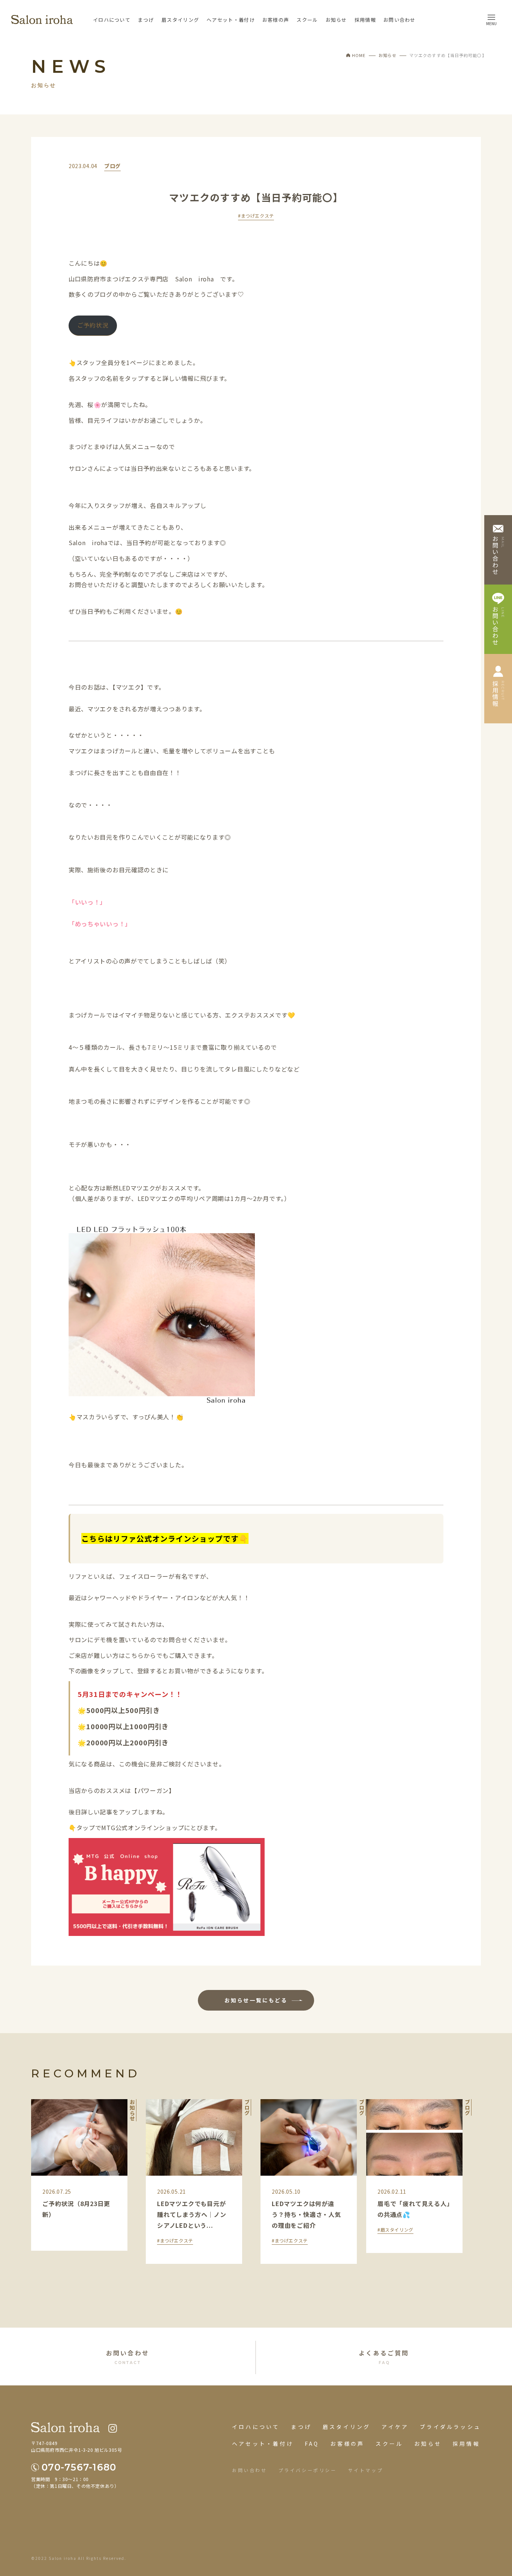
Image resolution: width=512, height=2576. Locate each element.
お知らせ (336, 20)
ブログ (112, 166)
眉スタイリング (180, 20)
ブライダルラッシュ (450, 2427)
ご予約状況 (93, 325)
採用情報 (365, 20)
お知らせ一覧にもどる (256, 2000)
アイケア (395, 2427)
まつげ (146, 20)
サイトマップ (366, 2470)
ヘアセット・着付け (231, 20)
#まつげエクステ (256, 216)
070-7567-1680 (79, 2467)
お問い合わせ (400, 20)
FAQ (312, 2444)
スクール (307, 20)
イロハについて (112, 20)
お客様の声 (276, 20)
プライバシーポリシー (308, 2470)
